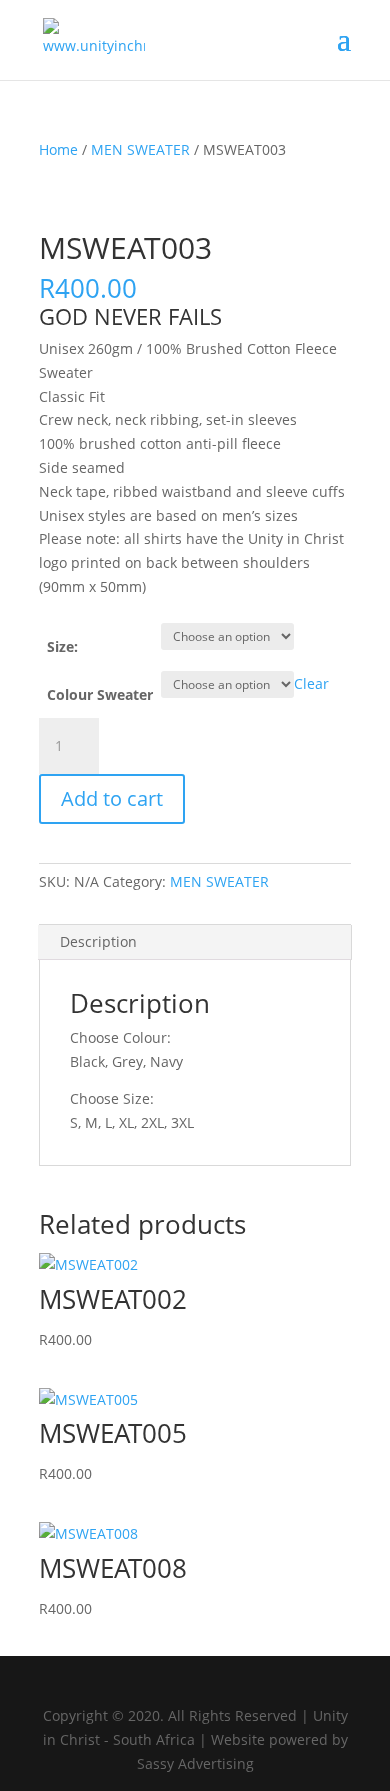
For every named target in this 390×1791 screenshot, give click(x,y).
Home (58, 149)
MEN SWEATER (140, 149)
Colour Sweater (100, 694)
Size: (62, 646)
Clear (311, 683)
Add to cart (112, 798)
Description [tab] (98, 941)
